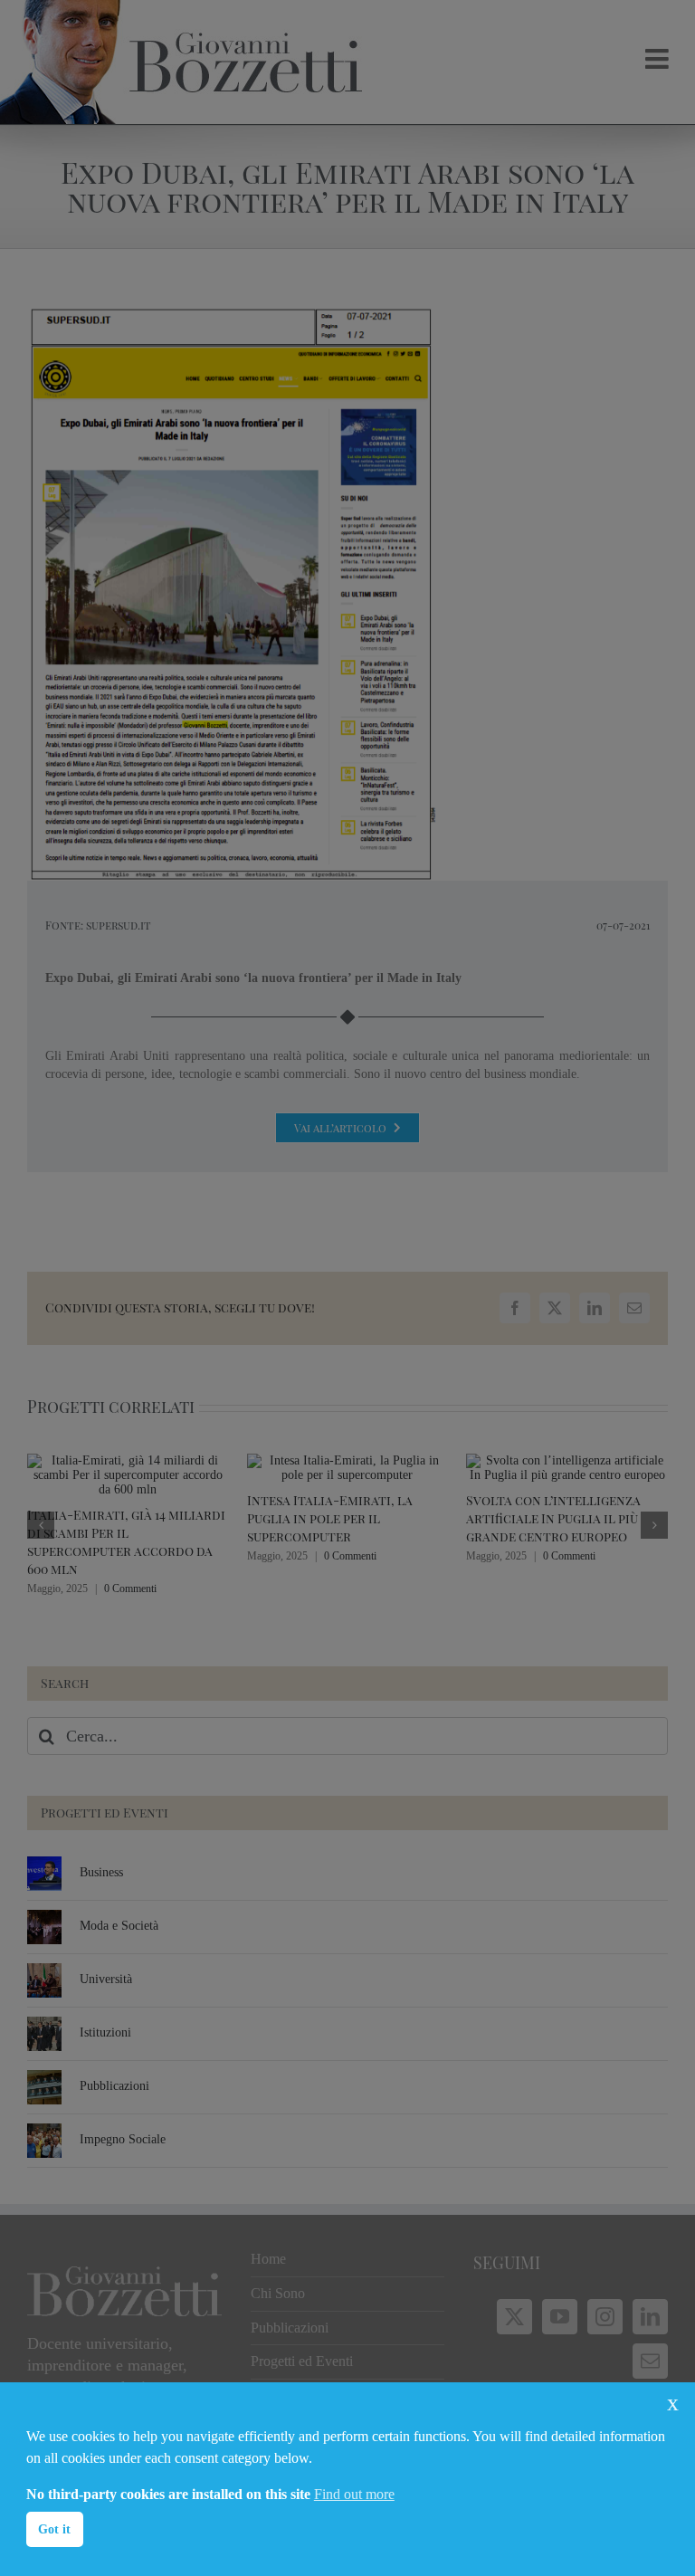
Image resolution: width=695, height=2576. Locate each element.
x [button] (673, 2403)
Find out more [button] (354, 2494)
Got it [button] (54, 2529)
